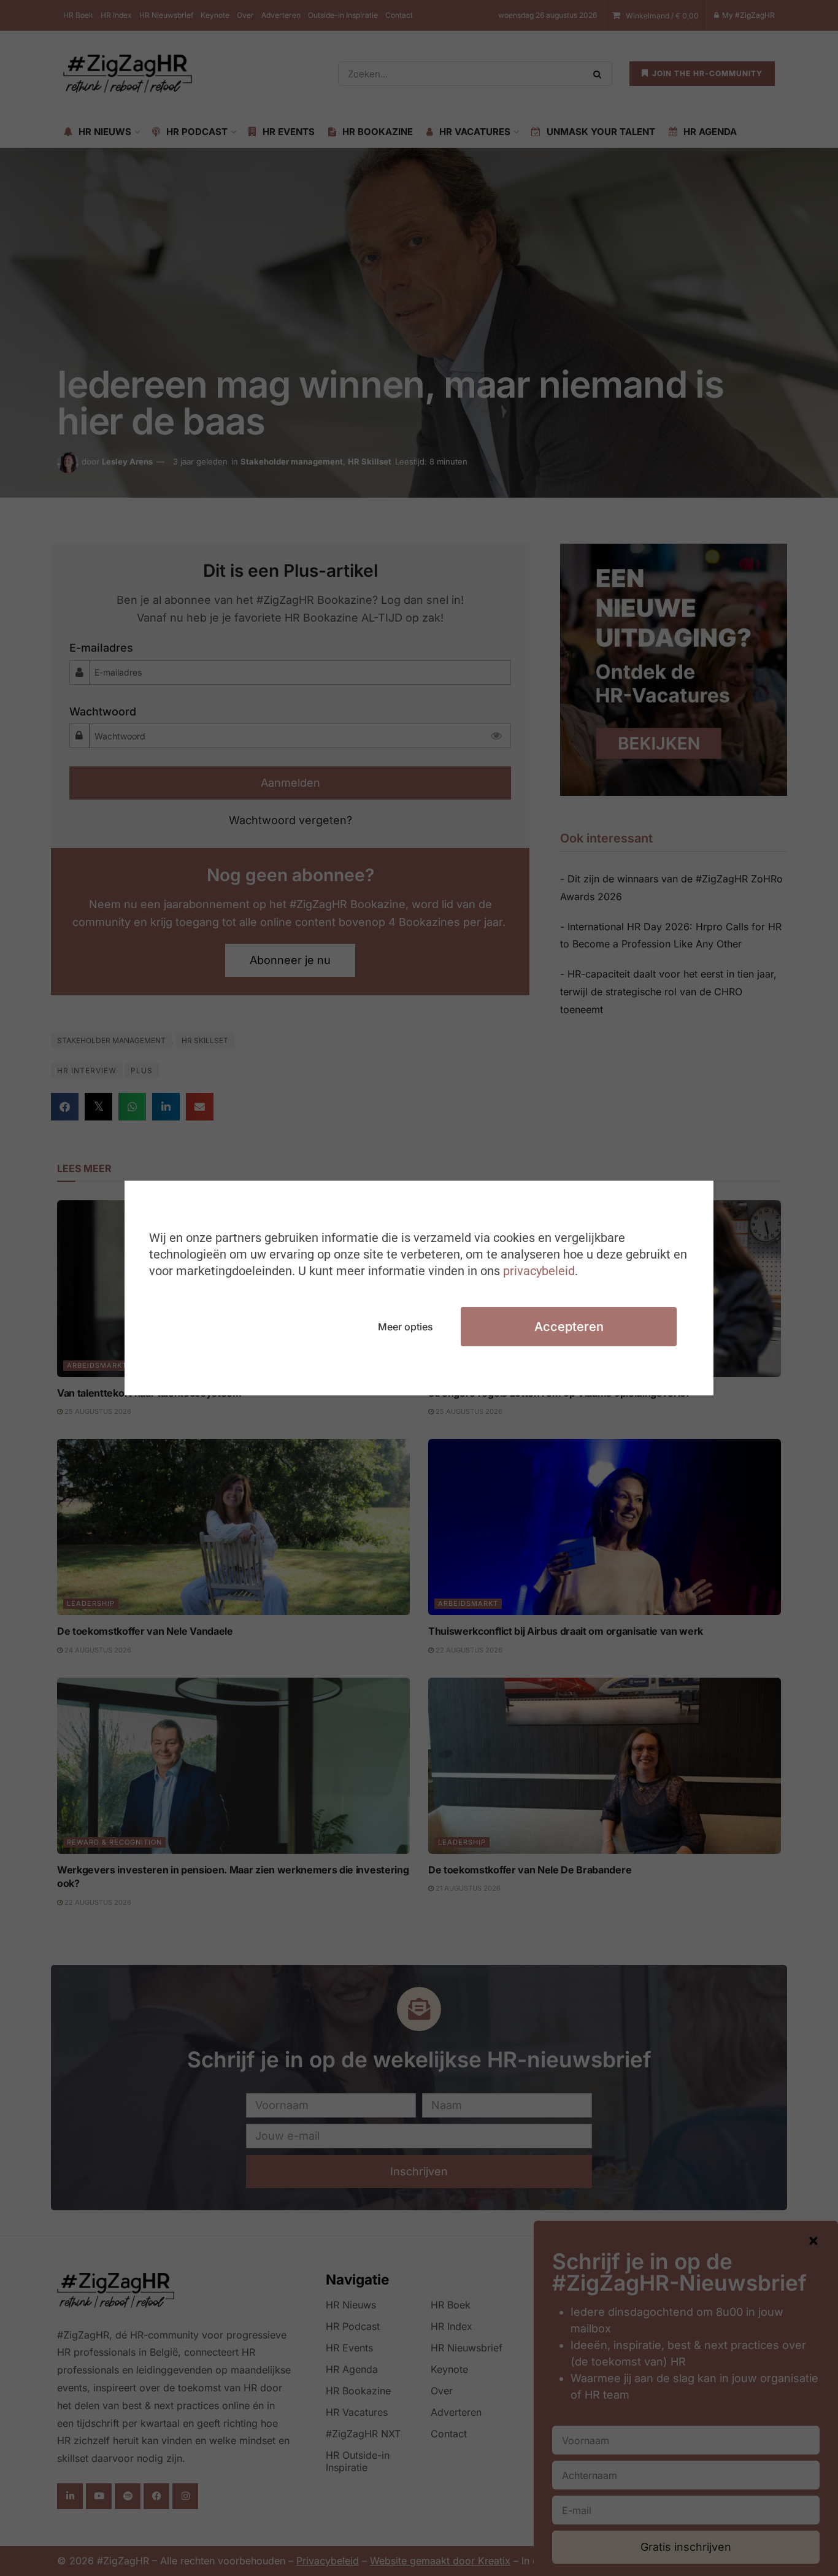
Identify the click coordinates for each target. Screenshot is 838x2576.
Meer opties (406, 1327)
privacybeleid (539, 1271)
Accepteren (569, 1327)
